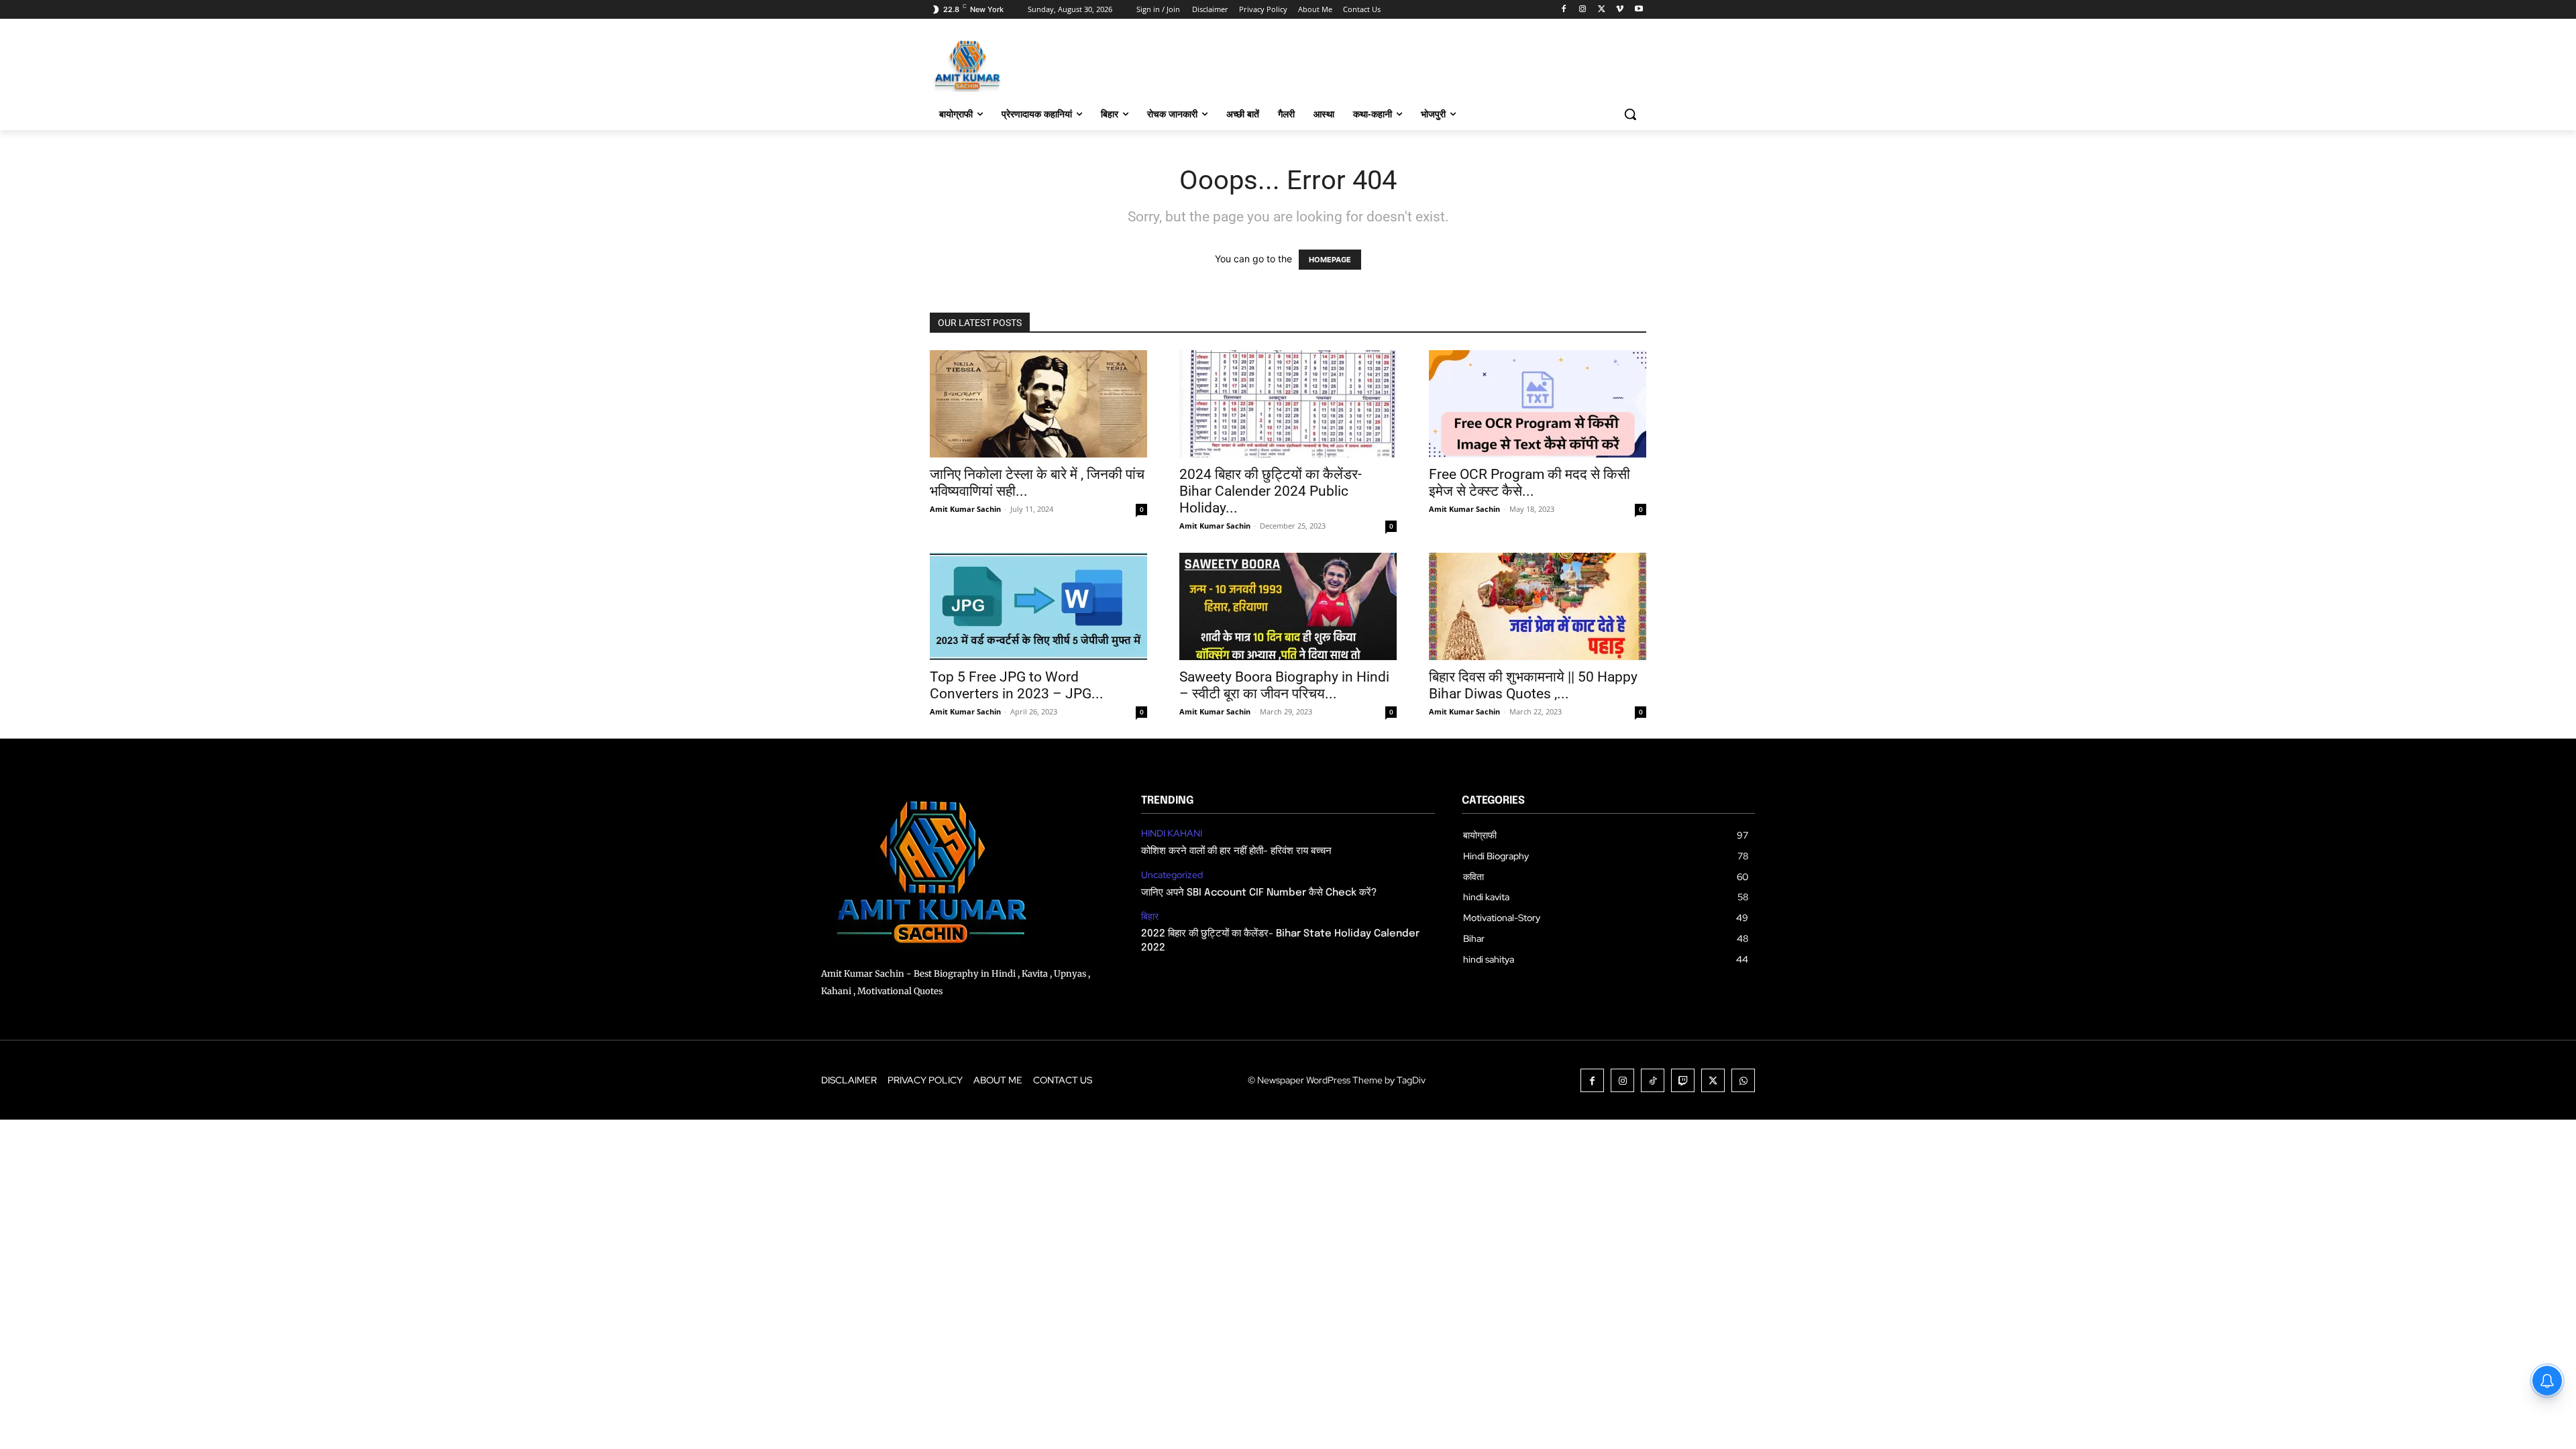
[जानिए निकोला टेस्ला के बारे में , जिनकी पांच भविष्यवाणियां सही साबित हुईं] (1038, 404)
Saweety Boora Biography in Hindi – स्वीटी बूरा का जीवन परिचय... (1284, 685)
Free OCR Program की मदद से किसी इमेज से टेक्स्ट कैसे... (1529, 483)
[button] (1630, 114)
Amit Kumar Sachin (965, 509)
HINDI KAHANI (1172, 834)
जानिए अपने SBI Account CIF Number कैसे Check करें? (1259, 893)
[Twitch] (1683, 1080)
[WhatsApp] (1743, 1080)
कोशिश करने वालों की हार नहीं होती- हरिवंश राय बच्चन (1236, 851)
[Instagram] (1583, 10)
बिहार (1150, 917)
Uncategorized (1172, 875)
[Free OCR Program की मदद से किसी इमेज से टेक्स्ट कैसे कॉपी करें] (1538, 404)
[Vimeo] (1620, 10)
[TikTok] (1653, 1080)
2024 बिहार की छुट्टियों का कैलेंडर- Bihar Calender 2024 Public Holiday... (1271, 491)
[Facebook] (1564, 10)
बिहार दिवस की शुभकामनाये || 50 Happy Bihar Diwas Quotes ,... (1533, 685)
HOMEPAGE (1330, 260)
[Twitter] (1602, 10)
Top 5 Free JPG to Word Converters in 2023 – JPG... (1017, 685)
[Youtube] (1639, 10)
